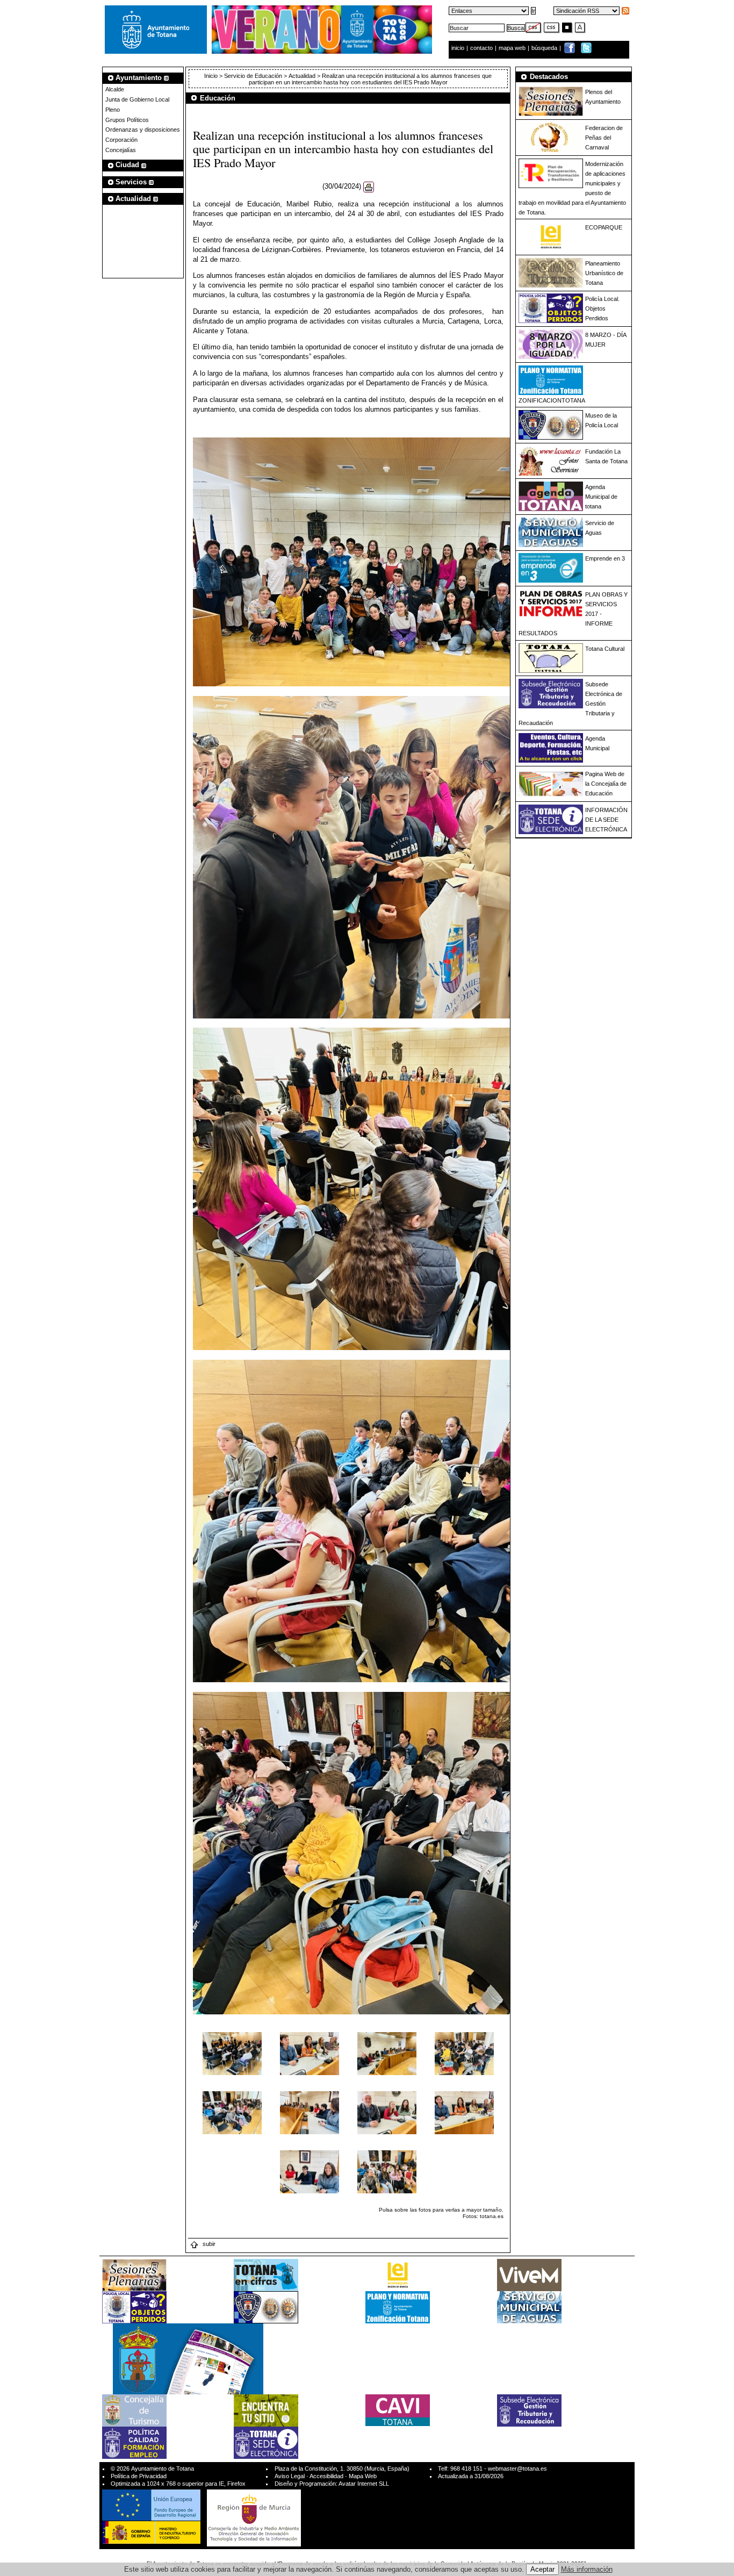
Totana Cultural (605, 649)
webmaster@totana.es (517, 2469)
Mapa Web (363, 2476)
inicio (459, 48)
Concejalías (121, 150)
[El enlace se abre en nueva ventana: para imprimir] (369, 187)
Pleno (113, 110)
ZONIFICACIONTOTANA (552, 400)
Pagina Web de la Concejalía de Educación (606, 784)
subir (208, 2244)
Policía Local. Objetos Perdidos (602, 308)
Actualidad (302, 76)
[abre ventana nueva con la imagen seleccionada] (232, 2053)
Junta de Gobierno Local (137, 99)
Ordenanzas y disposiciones (143, 130)
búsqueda (545, 48)
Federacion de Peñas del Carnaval (604, 138)
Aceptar (542, 2569)
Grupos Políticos (127, 120)
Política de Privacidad (139, 2476)
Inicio (212, 76)
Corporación (121, 140)
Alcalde (115, 89)
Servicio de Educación (253, 76)
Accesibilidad (326, 2476)
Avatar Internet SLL (364, 2484)
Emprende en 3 (605, 558)
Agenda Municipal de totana (601, 497)
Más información (587, 2569)
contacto (481, 48)
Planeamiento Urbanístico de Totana (604, 273)
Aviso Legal (290, 2476)
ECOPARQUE (604, 227)
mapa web (513, 48)
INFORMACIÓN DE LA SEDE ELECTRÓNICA (606, 820)
